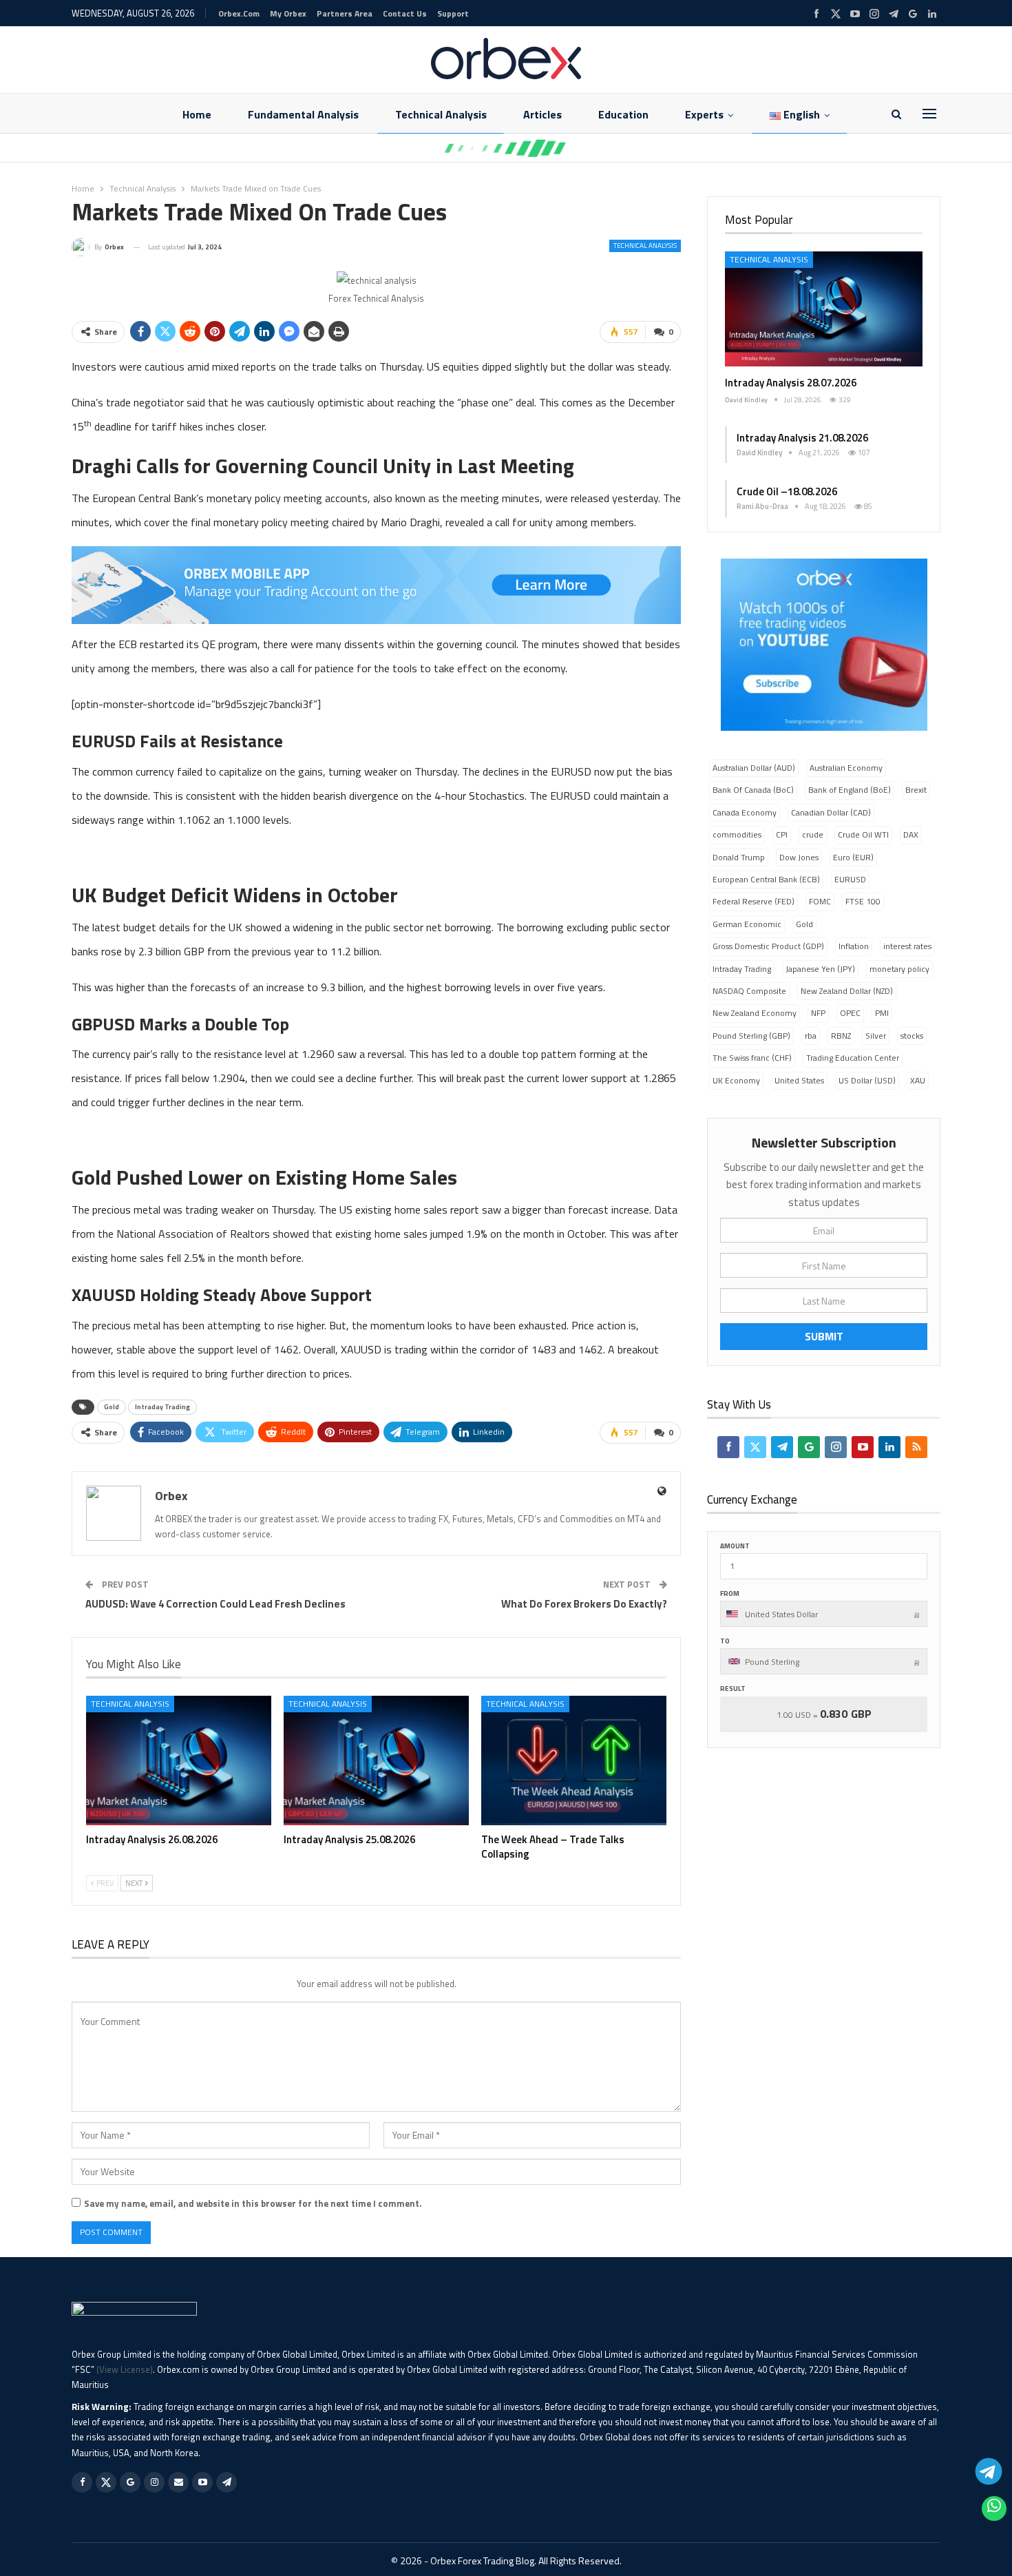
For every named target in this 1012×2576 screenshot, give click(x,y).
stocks (912, 1036)
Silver (876, 1036)
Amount (735, 1546)
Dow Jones (799, 857)
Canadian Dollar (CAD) (831, 812)
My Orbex (288, 13)
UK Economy (736, 1080)
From (730, 1593)
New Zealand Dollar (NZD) (847, 991)
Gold (112, 1407)
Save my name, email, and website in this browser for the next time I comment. (253, 2203)
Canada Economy (745, 812)
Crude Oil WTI (863, 834)
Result (733, 1689)
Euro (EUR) (853, 857)
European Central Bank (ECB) (766, 879)
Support (453, 13)
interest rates (907, 946)
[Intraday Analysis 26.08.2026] (179, 1760)
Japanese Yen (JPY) (820, 969)
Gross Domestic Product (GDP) (768, 946)
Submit (824, 1336)
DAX (911, 834)
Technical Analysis (441, 114)
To (725, 1641)
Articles (542, 114)
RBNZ (841, 1036)
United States (799, 1080)
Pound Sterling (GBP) (751, 1036)
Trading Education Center (853, 1058)
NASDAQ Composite (749, 991)
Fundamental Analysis (303, 114)
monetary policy (899, 969)
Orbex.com (239, 13)
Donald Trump (739, 857)
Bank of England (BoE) (850, 790)
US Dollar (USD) (867, 1080)
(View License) (125, 2369)
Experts (704, 114)
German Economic (747, 924)
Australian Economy (846, 768)
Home (197, 114)
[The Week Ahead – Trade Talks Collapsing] (574, 1760)
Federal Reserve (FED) (753, 901)
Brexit (916, 790)
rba (811, 1036)
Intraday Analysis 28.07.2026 (791, 383)
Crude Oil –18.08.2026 (787, 491)
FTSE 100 (863, 901)
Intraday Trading (162, 1407)
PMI (882, 1013)
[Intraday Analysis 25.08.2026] (376, 1760)
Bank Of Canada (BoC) (753, 790)
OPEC (850, 1013)
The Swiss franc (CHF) (752, 1058)
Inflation (854, 946)
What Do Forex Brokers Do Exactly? (584, 1604)
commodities (737, 834)
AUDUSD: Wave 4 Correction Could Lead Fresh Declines (215, 1604)
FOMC (820, 901)
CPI (782, 834)
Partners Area (345, 13)
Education (623, 114)
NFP (818, 1013)
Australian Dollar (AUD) (754, 768)
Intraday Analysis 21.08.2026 (802, 438)
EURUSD (850, 879)
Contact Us (405, 13)
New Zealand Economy (755, 1013)
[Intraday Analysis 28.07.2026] (824, 309)
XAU (918, 1080)
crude (813, 834)
